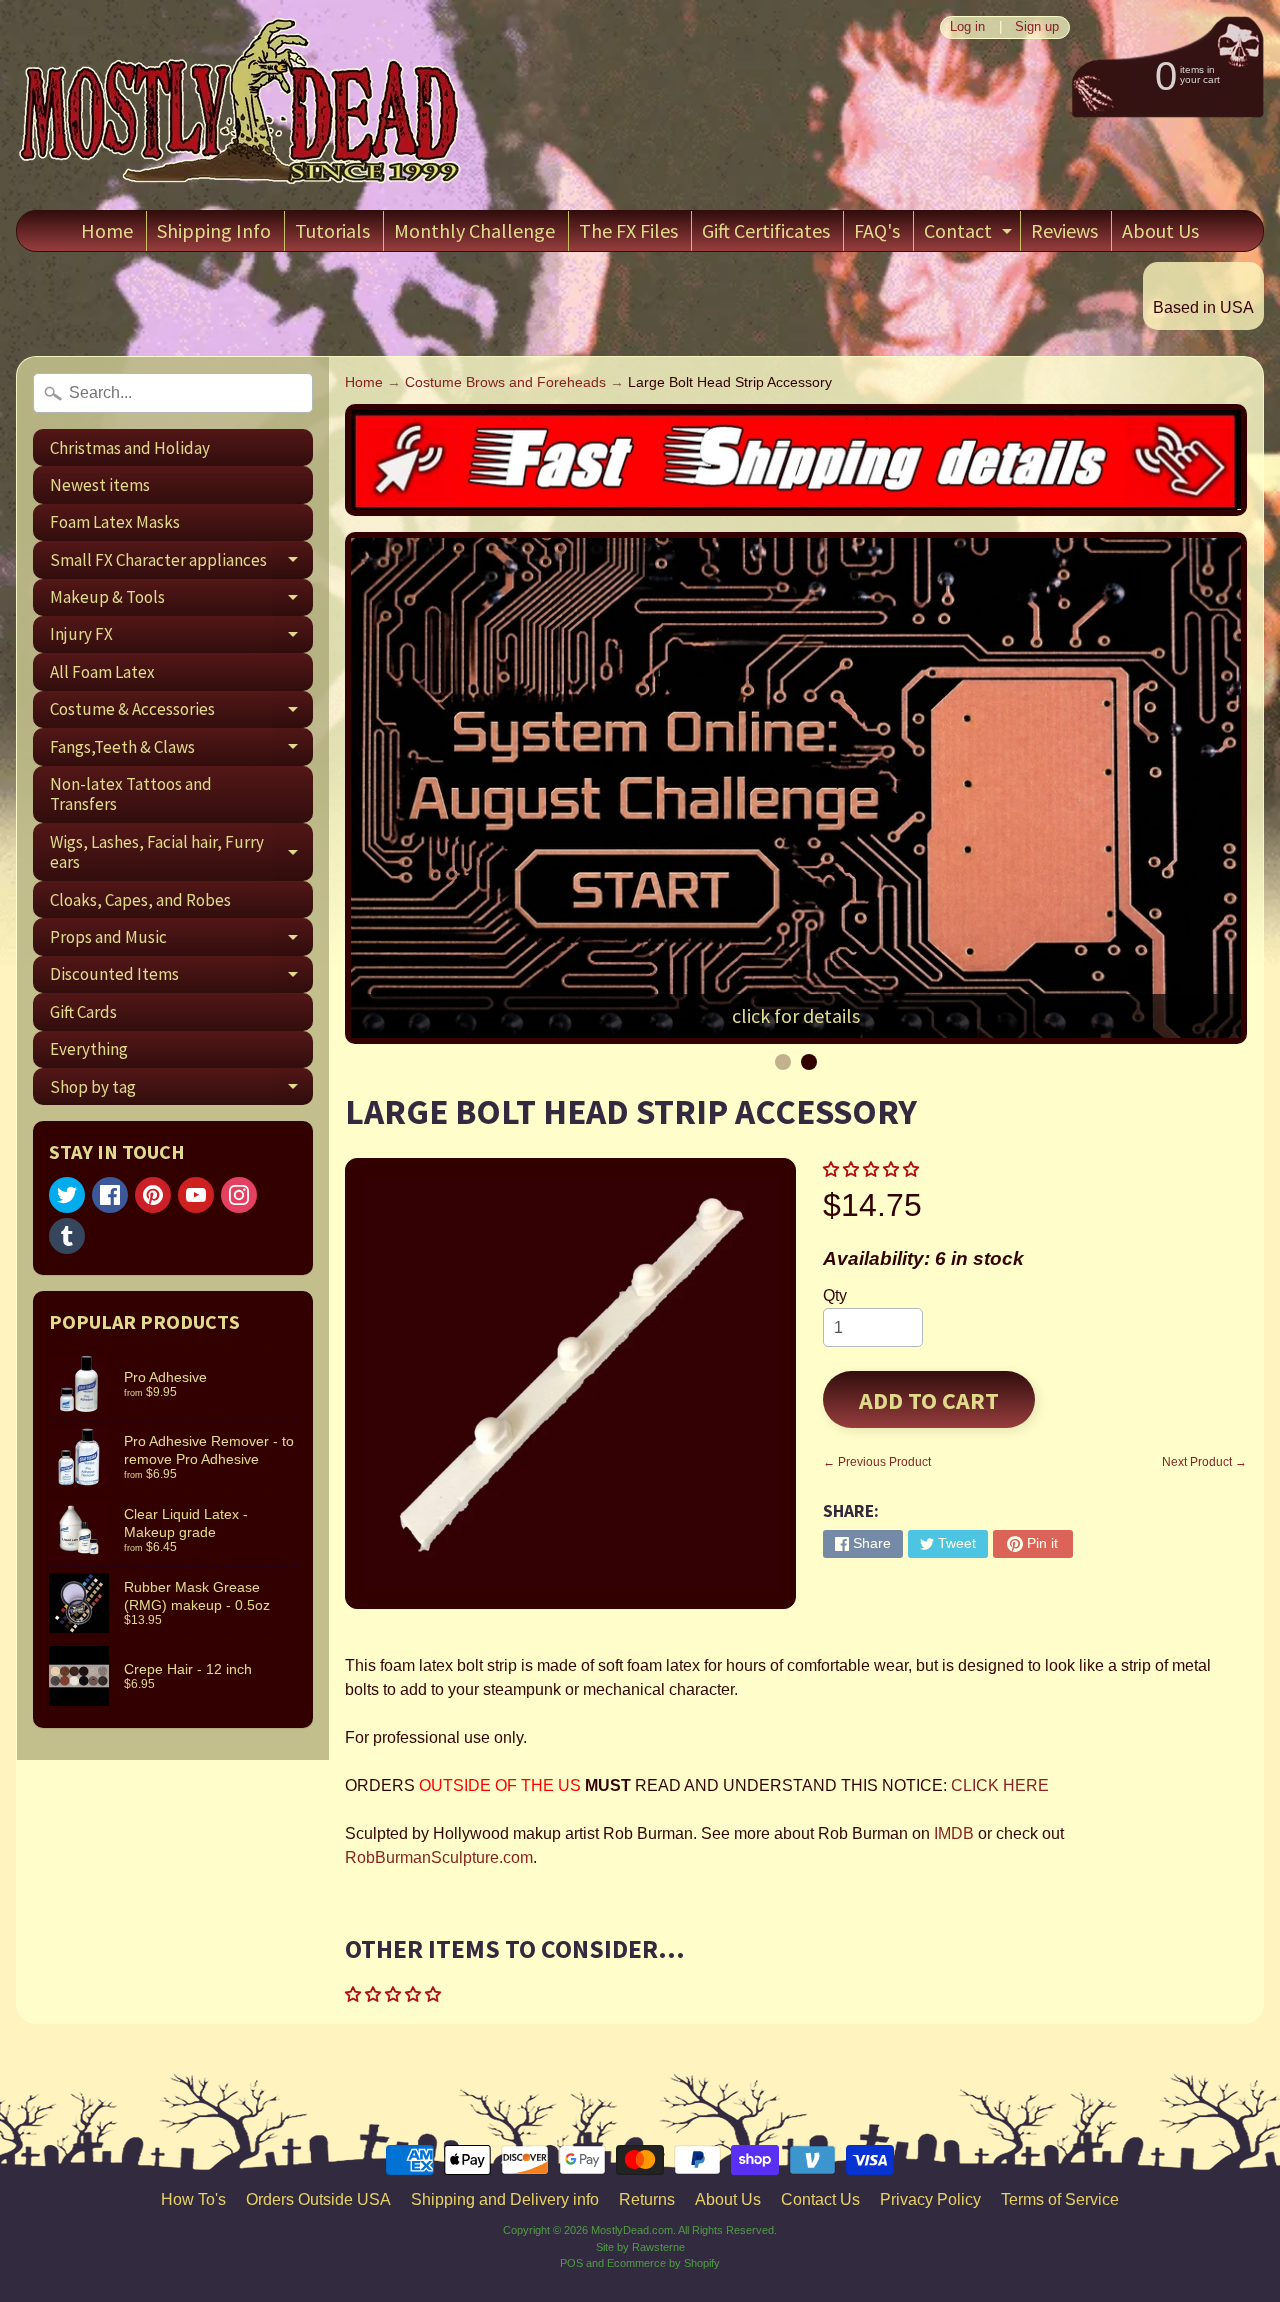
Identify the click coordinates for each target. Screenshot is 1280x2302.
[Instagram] (239, 1195)
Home (107, 230)
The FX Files (628, 230)
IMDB (954, 1833)
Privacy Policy (930, 2199)
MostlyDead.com (632, 2230)
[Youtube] (196, 1195)
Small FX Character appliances (181, 563)
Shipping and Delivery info (505, 2199)
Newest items (100, 485)
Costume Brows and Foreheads (505, 382)
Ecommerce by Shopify (663, 2263)
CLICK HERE (1000, 1785)
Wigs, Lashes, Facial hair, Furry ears (181, 853)
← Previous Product (877, 1462)
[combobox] (173, 393)
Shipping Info (214, 230)
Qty (835, 1295)
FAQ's (877, 230)
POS (571, 2263)
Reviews (1064, 230)
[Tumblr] (67, 1236)
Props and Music (181, 940)
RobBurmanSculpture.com (439, 1857)
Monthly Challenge (474, 230)
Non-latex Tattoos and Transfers (131, 794)
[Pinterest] (153, 1195)
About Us (1160, 230)
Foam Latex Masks (115, 522)
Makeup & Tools (181, 601)
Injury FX (181, 638)
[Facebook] (110, 1195)
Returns (647, 2199)
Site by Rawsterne (640, 2247)
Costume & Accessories (181, 713)
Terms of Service (1060, 2199)
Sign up (1037, 27)
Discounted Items (181, 978)
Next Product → (1204, 1462)
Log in (967, 27)
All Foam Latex (102, 672)
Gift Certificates (766, 230)
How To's (193, 2199)
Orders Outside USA (318, 2199)
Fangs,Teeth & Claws (181, 750)
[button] (873, 1169)
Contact (970, 234)
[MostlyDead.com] (241, 105)
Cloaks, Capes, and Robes (140, 900)
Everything (89, 1049)
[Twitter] (67, 1195)
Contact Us (820, 2199)
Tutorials (332, 230)
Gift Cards (83, 1012)
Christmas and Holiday (130, 448)
